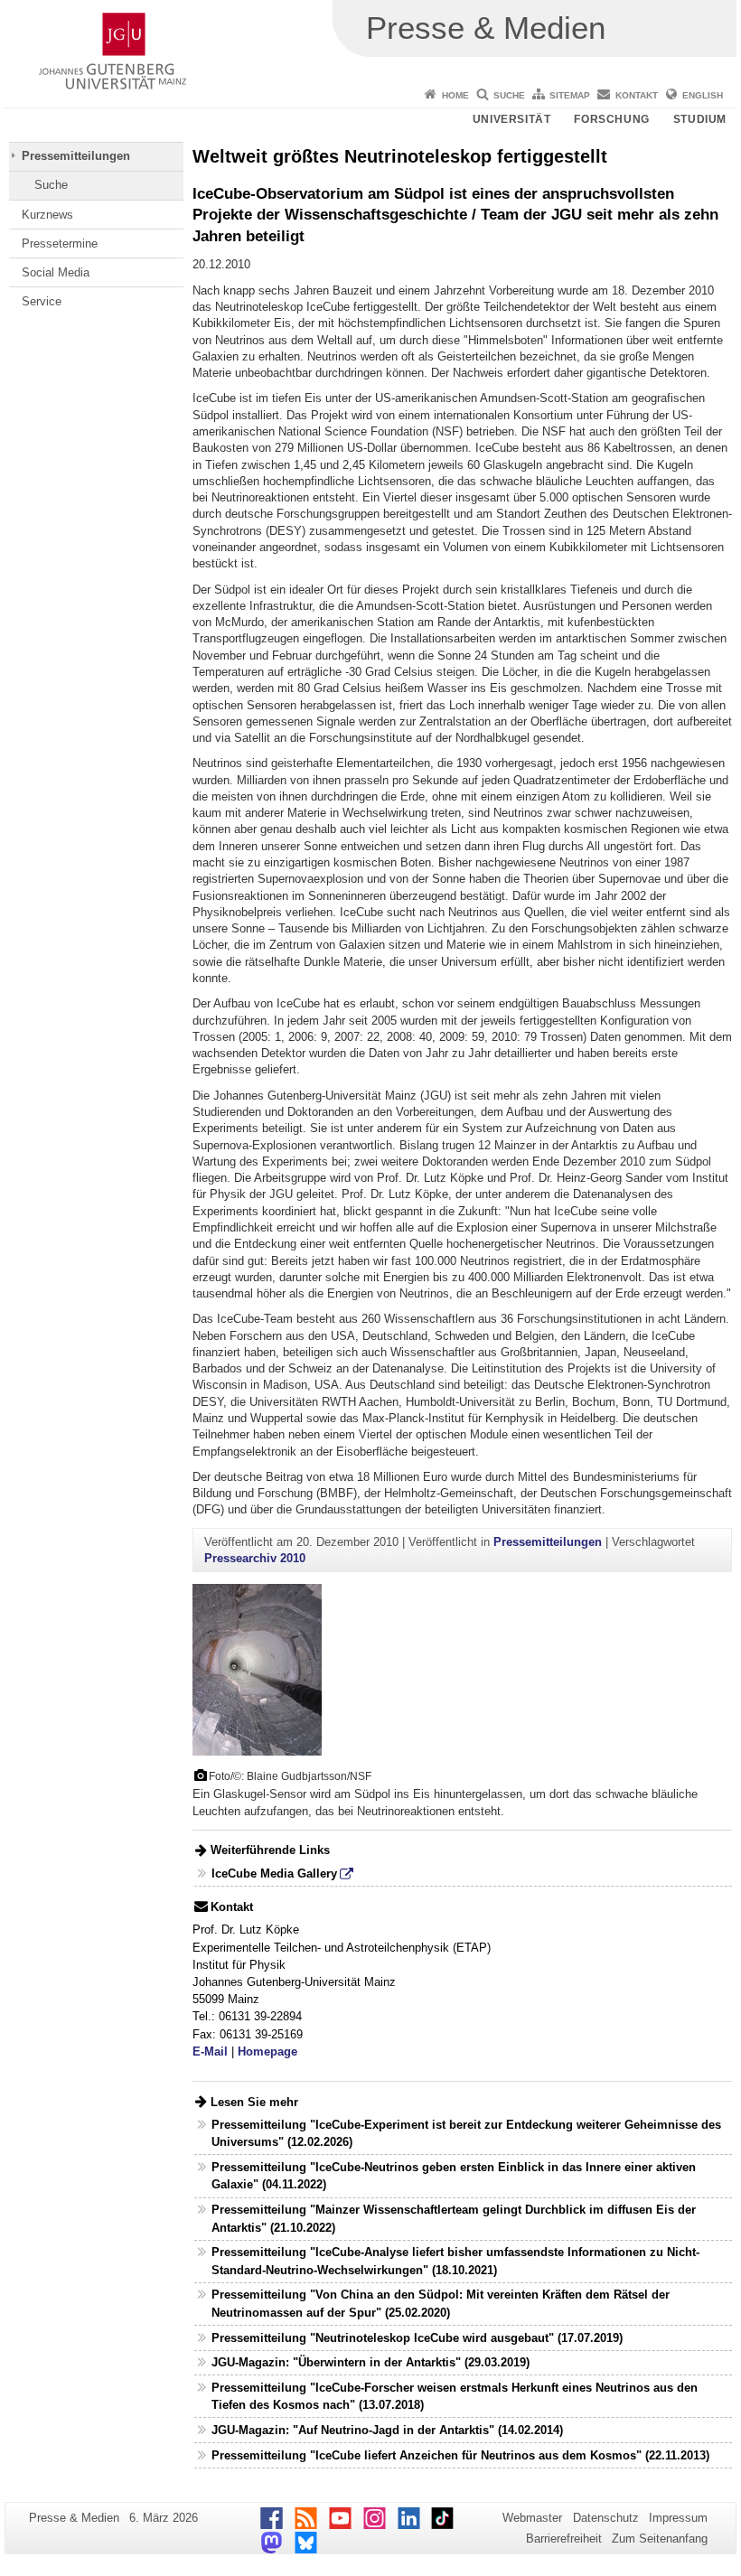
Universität (512, 119)
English (703, 95)
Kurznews (47, 215)
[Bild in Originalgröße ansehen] (257, 1669)
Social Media (56, 272)
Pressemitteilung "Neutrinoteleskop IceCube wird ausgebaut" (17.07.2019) (417, 2338)
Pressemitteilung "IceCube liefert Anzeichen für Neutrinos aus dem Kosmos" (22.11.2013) (460, 2455)
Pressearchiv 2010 (255, 1558)
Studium (700, 119)
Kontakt (637, 95)
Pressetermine (60, 244)
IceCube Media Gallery (274, 1873)
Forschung (611, 119)
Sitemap (570, 95)
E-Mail (210, 2051)
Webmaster (532, 2518)
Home (455, 95)
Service (42, 301)
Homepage (267, 2051)
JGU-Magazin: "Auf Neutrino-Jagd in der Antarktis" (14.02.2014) (387, 2430)
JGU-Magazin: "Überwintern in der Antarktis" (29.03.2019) (370, 2362)
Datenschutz (606, 2518)
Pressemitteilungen (76, 156)
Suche (509, 95)
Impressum (678, 2518)
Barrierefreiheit (564, 2539)
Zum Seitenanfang (660, 2539)
